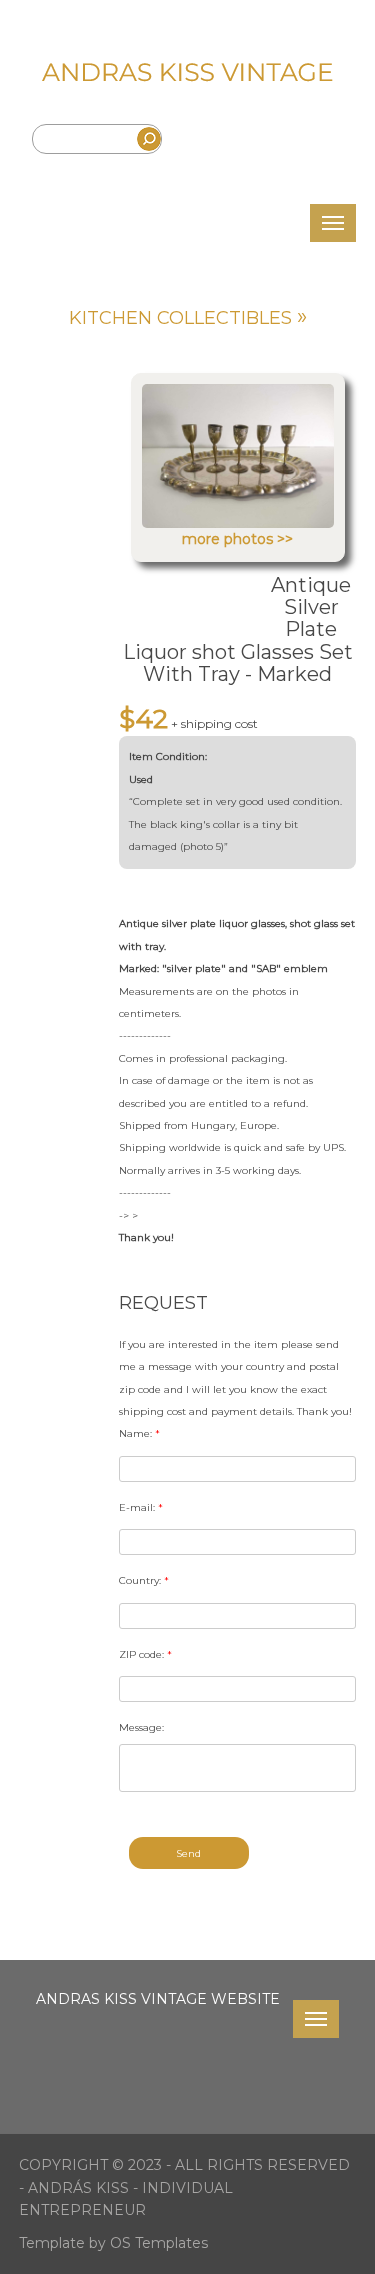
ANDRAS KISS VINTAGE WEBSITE (158, 1999)
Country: (144, 1580)
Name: (139, 1433)
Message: (141, 1727)
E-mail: (141, 1507)
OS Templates (159, 2243)
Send (188, 1853)
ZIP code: (145, 1654)
